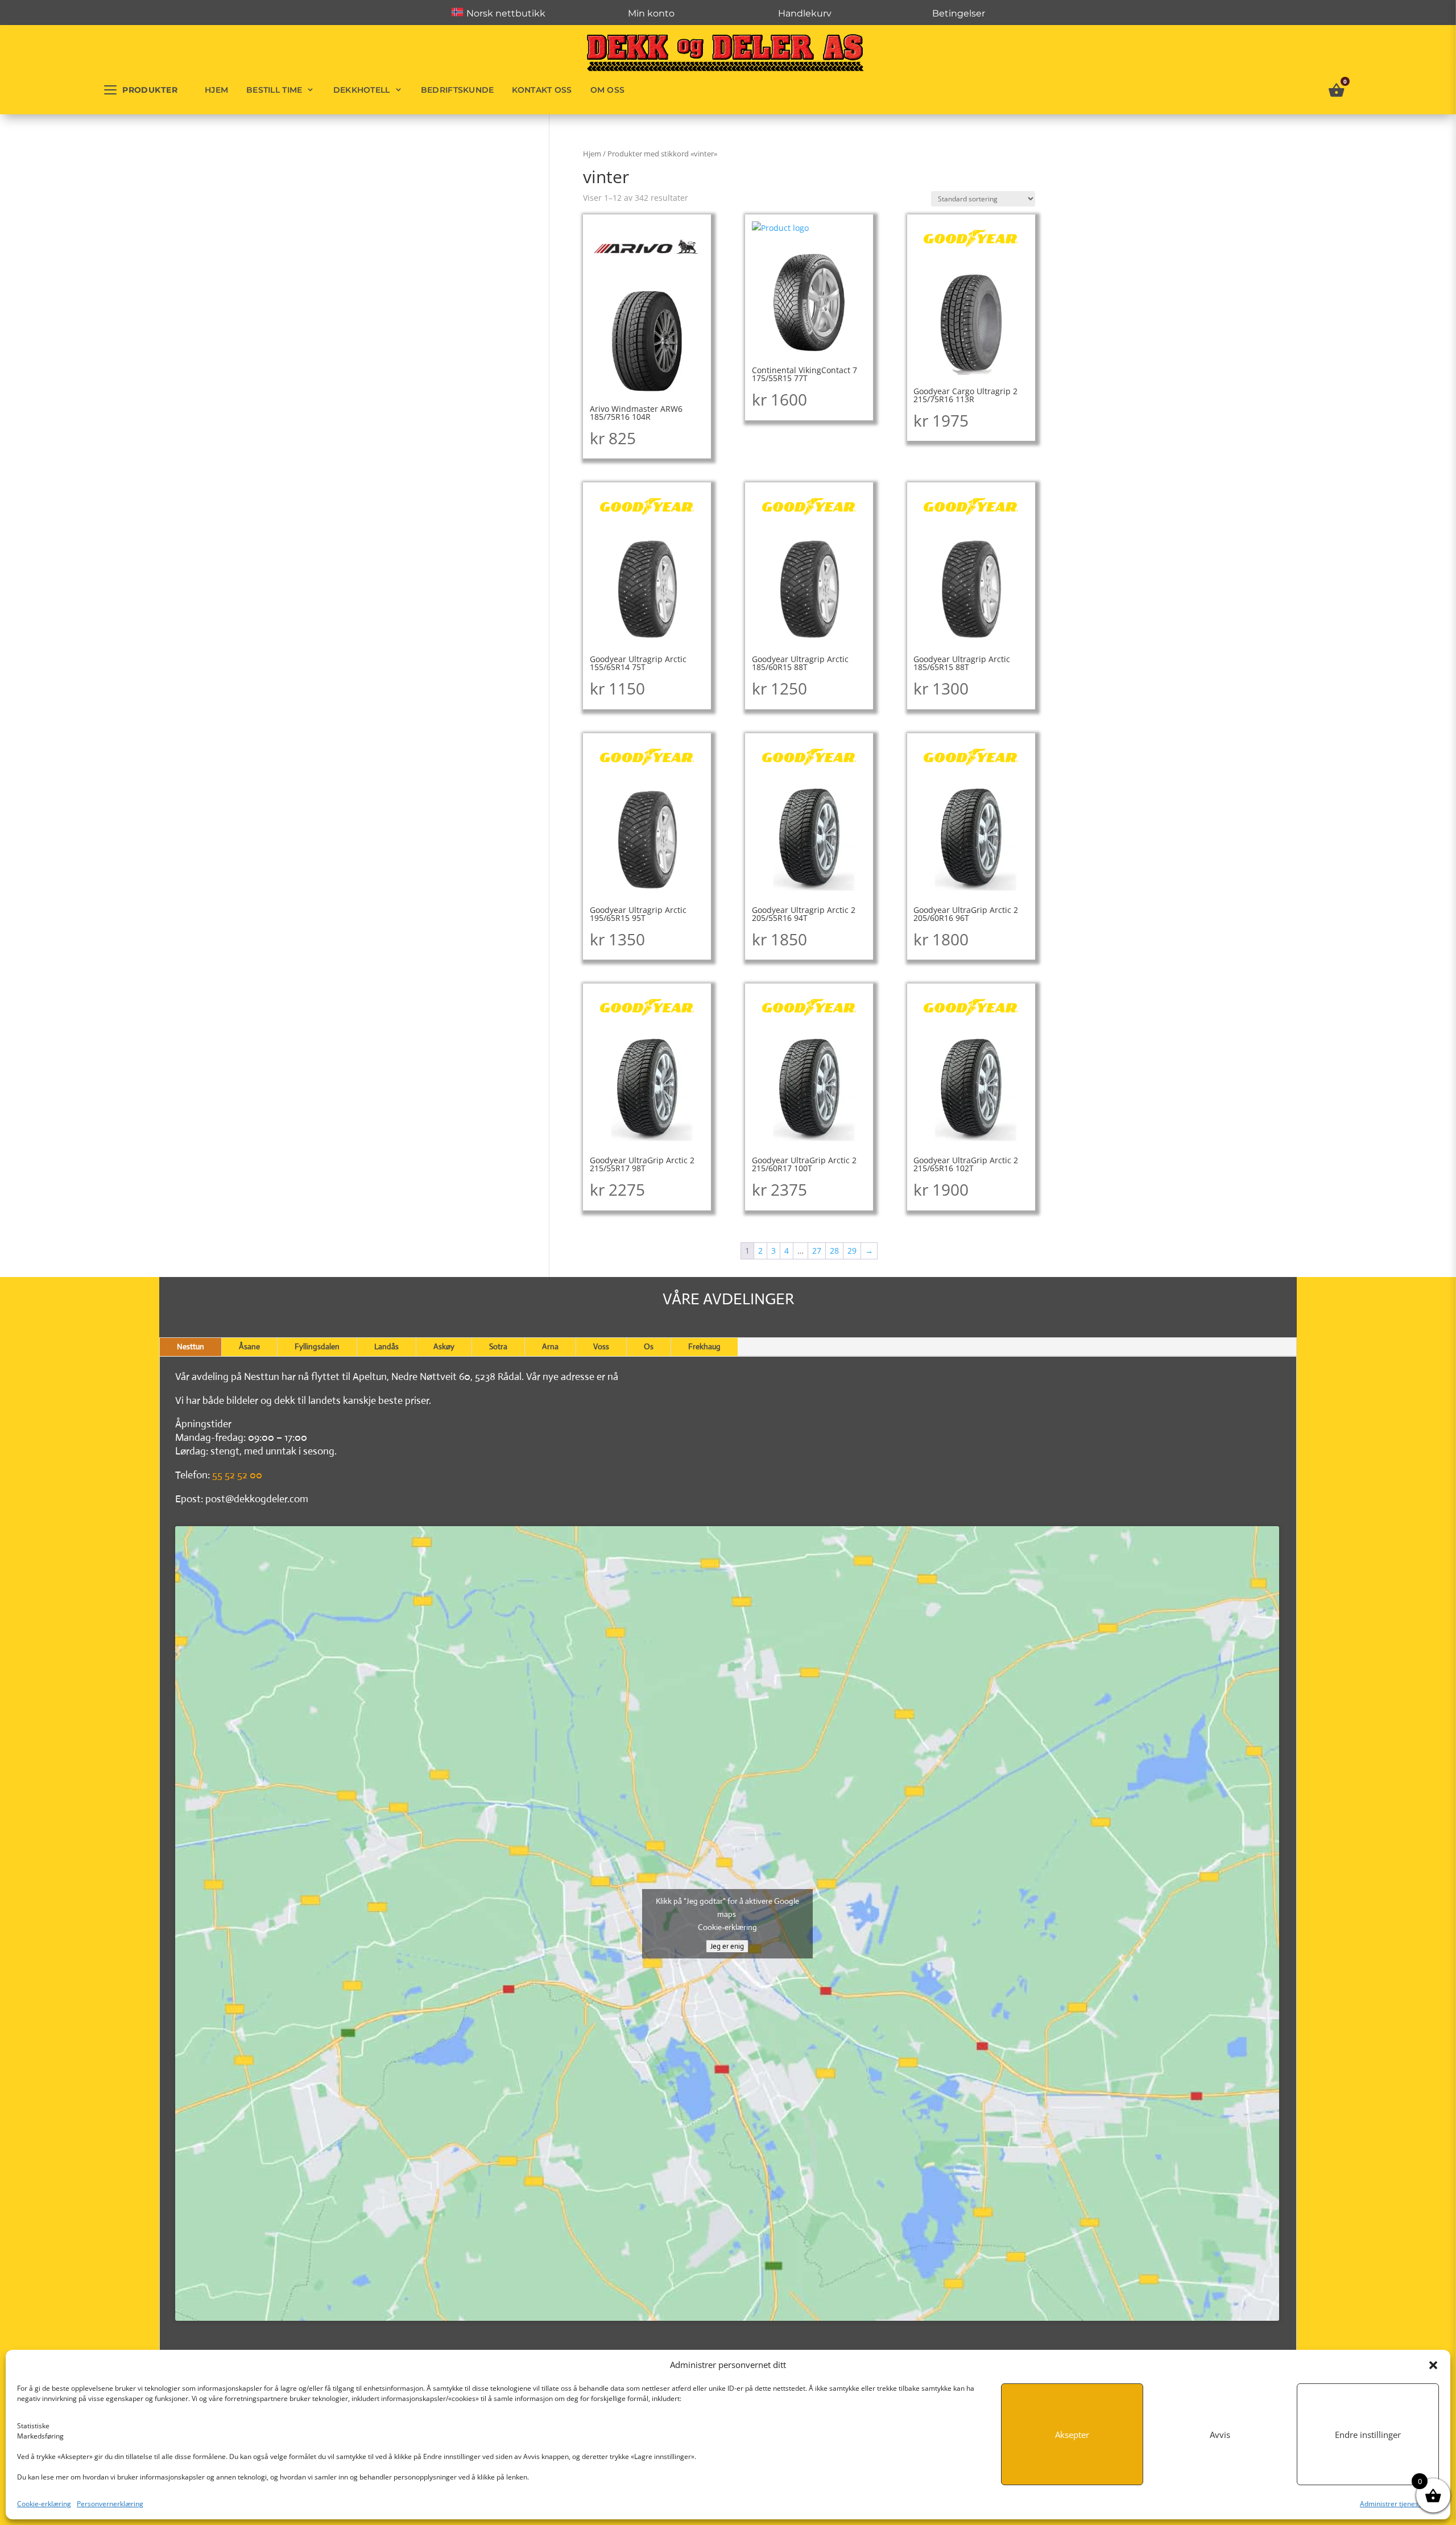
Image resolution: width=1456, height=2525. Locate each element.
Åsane (249, 1346)
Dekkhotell (362, 90)
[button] (1433, 2365)
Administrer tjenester (1394, 2504)
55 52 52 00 (237, 1475)
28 (834, 1251)
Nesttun (191, 1346)
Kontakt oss (542, 90)
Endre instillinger (1368, 2435)
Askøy (444, 1346)
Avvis (1220, 2435)
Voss (601, 1346)
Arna (550, 1346)
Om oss (608, 90)
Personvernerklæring (110, 2504)
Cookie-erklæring (44, 2504)
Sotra (498, 1346)
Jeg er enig (727, 1946)
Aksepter (1072, 2435)
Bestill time (274, 90)
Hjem (216, 90)
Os (649, 1346)
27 (817, 1251)
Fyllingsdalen (317, 1346)
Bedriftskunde (458, 90)
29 (852, 1251)
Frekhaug (704, 1346)
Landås (386, 1346)
